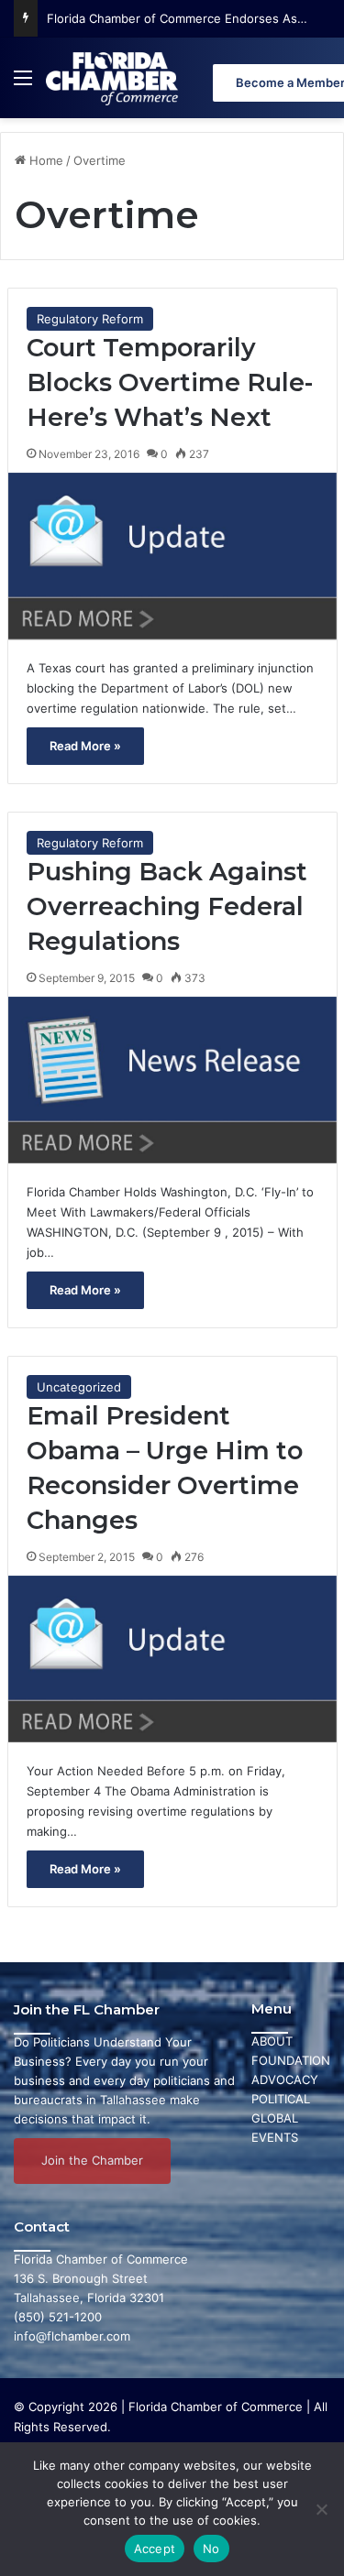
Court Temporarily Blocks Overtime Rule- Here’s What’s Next (170, 382)
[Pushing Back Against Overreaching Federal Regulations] (172, 1080)
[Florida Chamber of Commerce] (114, 78)
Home (44, 160)
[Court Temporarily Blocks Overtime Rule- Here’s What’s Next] (172, 556)
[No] (321, 2509)
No (211, 2549)
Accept (155, 2549)
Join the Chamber (92, 2160)
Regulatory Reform (90, 319)
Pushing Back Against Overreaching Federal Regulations (167, 906)
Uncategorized (79, 1387)
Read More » (85, 746)
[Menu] (23, 85)
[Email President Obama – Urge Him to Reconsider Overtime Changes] (172, 1659)
